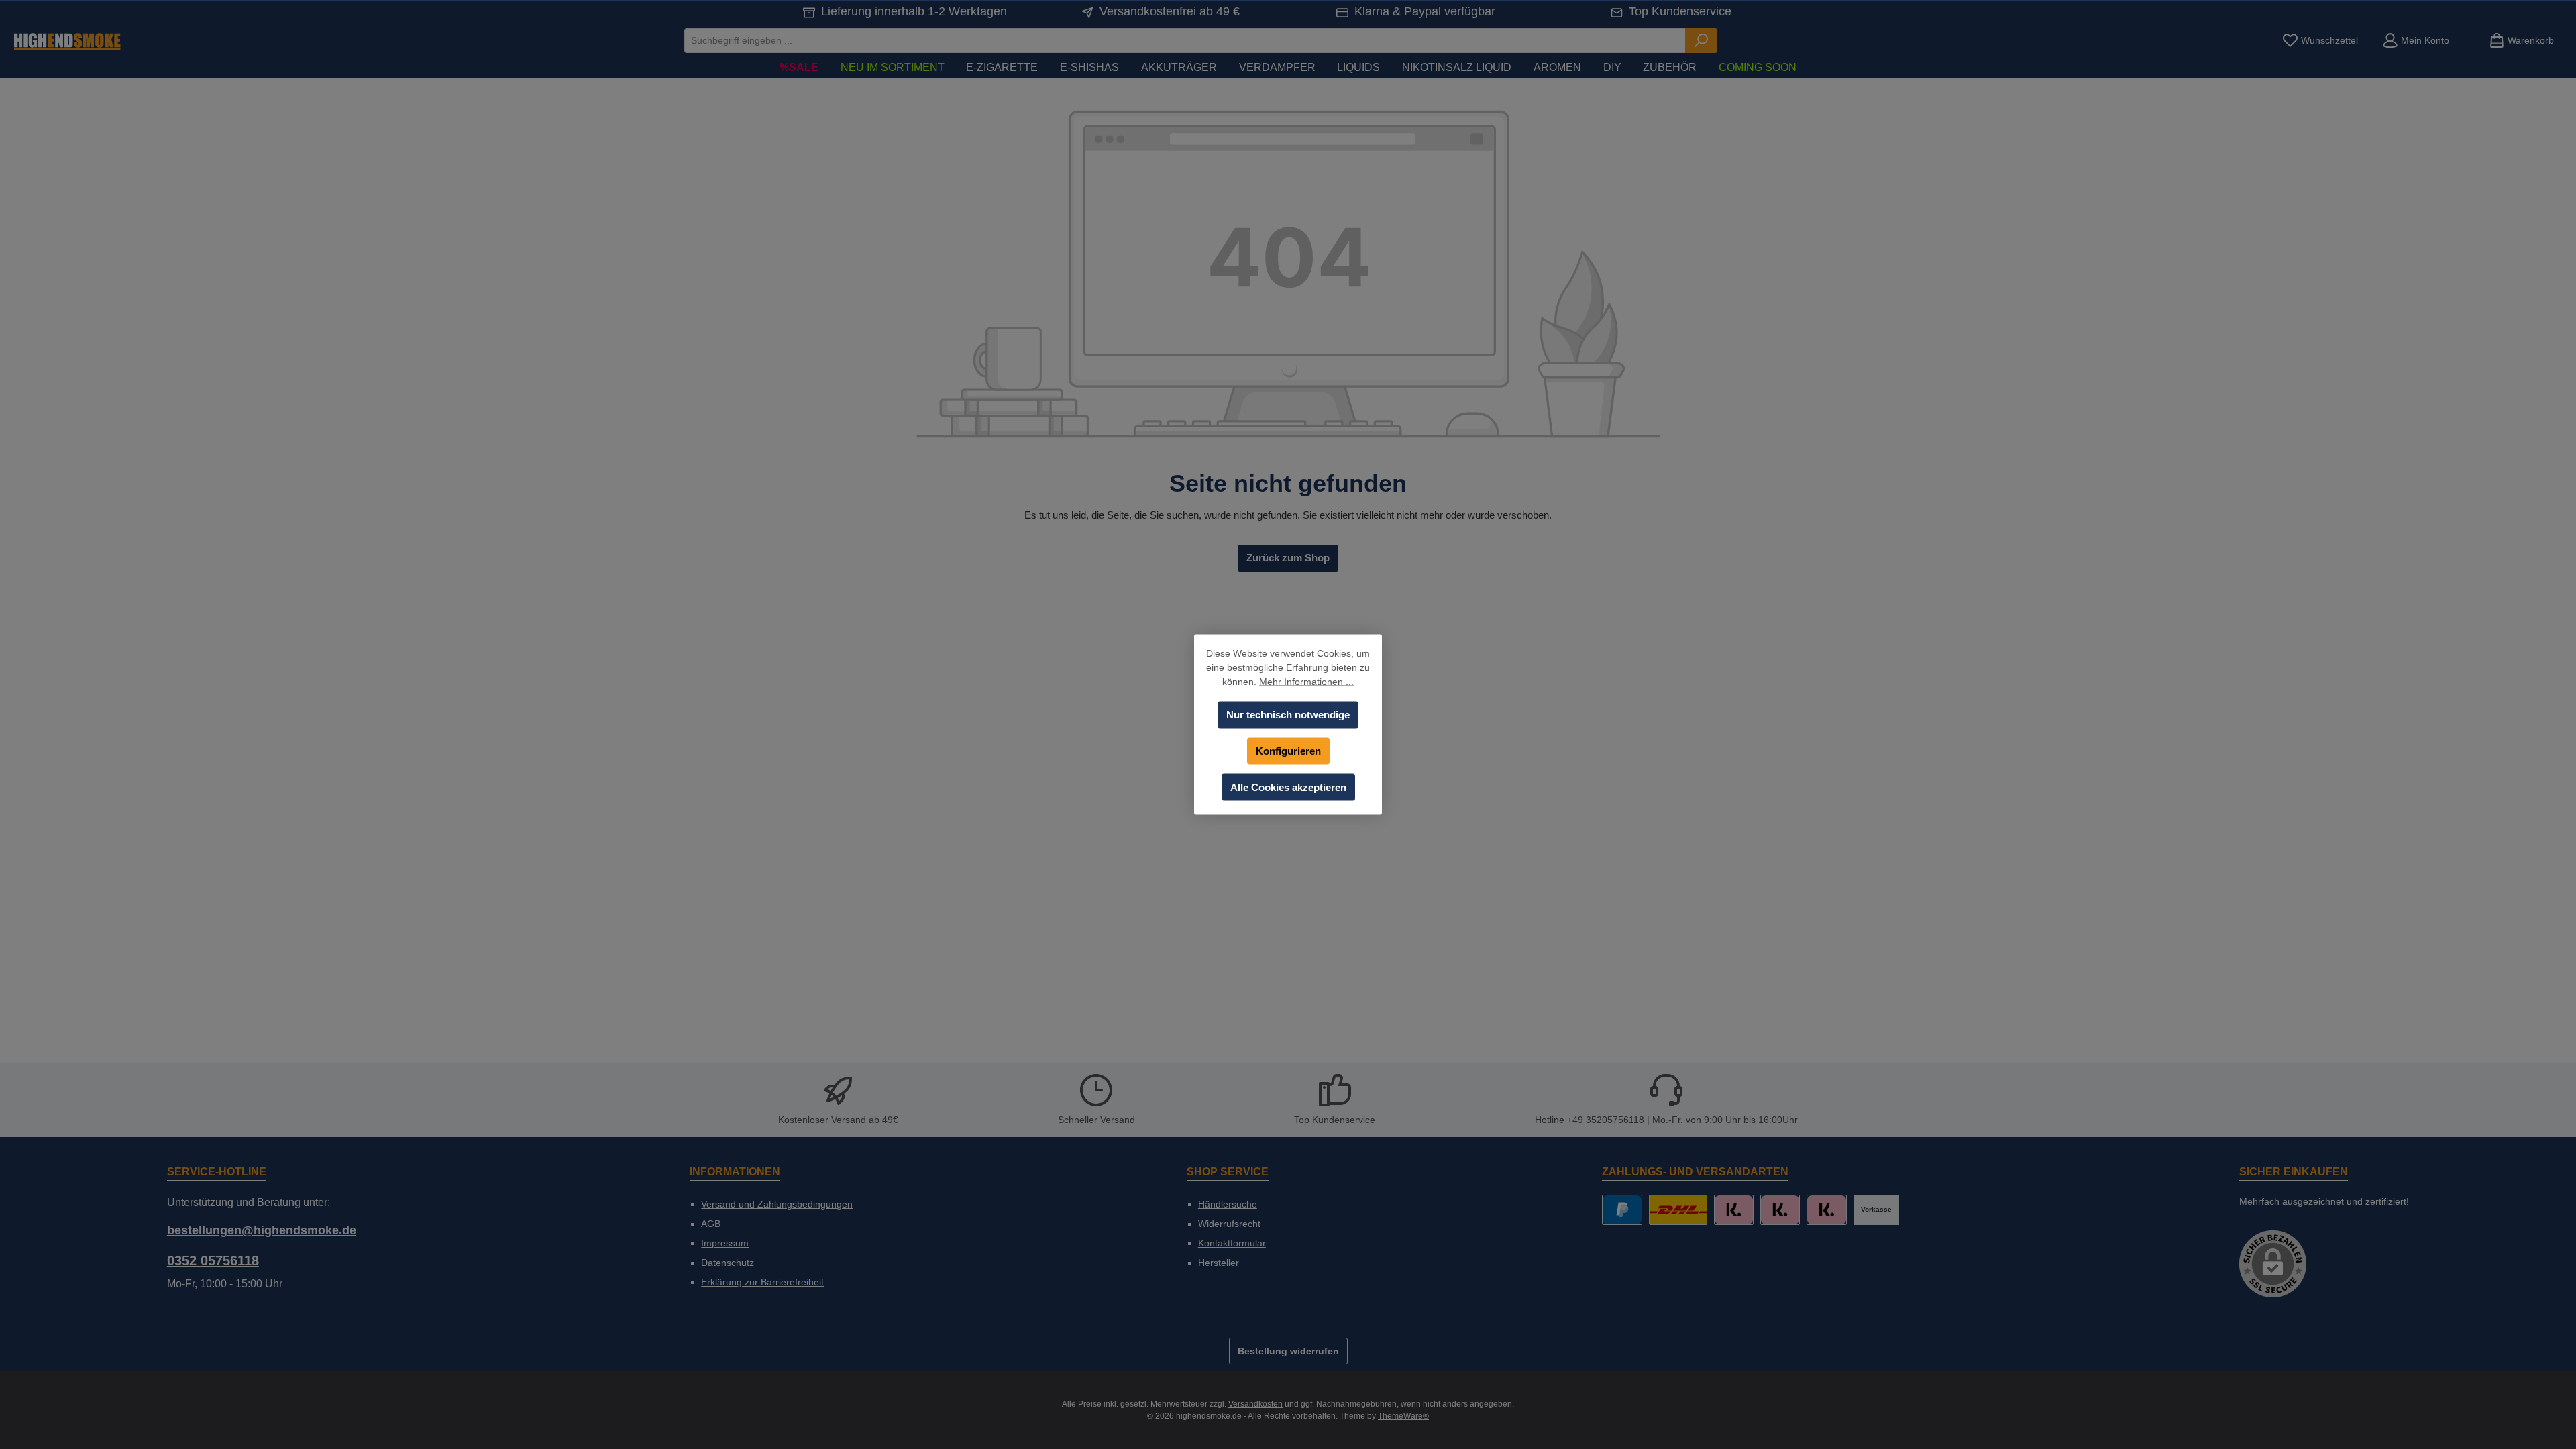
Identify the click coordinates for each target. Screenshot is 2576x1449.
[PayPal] (1622, 1210)
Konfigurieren (1288, 751)
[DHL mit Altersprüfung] (1678, 1210)
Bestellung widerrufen (1288, 1351)
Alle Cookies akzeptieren (1288, 787)
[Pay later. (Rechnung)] (1826, 1210)
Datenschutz (728, 1263)
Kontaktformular (1232, 1243)
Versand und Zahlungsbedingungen (777, 1204)
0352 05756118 (213, 1260)
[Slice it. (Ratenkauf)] (1734, 1210)
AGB (711, 1224)
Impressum (725, 1243)
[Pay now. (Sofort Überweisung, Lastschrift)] (1780, 1210)
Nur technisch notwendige (1288, 715)
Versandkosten (1255, 1404)
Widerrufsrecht (1229, 1224)
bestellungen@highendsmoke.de (262, 1230)
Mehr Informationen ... (1306, 682)
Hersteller (1219, 1263)
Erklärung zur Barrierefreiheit (762, 1282)
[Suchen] (1701, 41)
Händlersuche (1228, 1204)
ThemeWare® (1403, 1416)
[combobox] (1185, 41)
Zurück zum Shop (1288, 558)
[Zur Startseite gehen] (67, 41)
